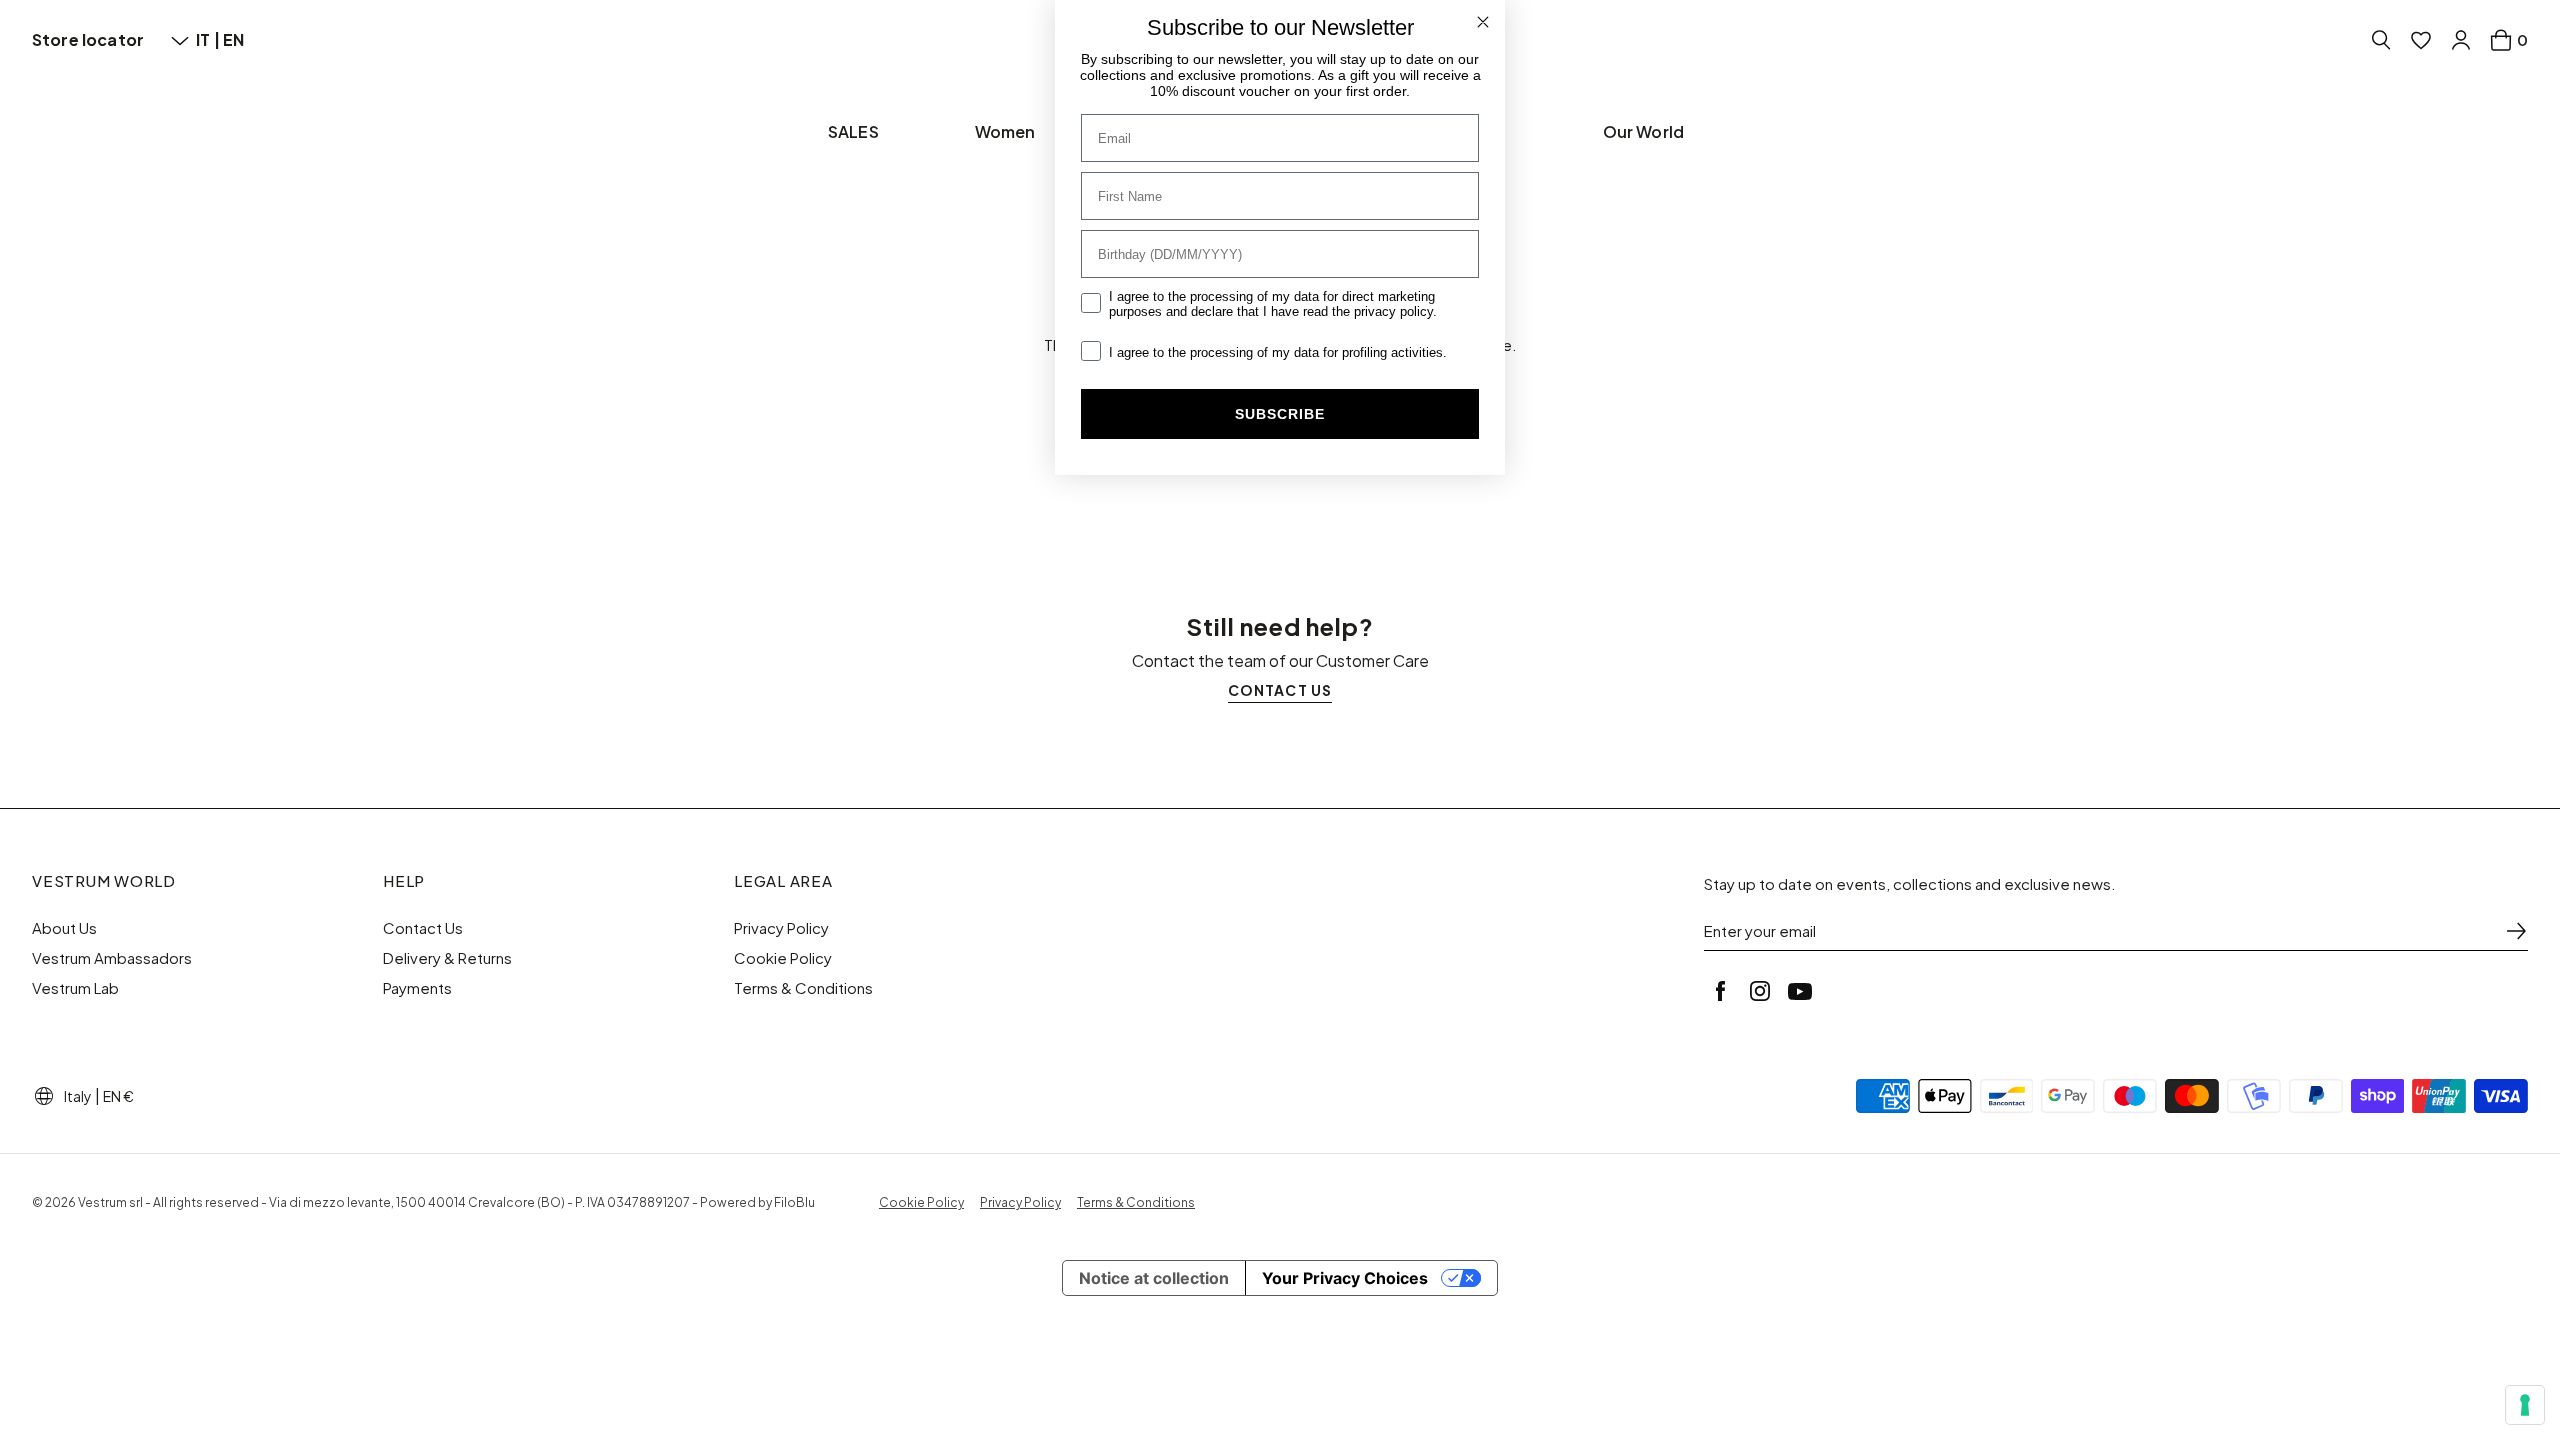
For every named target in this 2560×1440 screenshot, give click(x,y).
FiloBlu (794, 1202)
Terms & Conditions (803, 988)
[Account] (2461, 40)
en (233, 39)
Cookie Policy (783, 958)
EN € (118, 1096)
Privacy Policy (781, 928)
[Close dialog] (1483, 22)
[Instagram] (1760, 991)
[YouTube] (1800, 991)
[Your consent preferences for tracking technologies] (2525, 1405)
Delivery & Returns (447, 958)
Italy (78, 1096)
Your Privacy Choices (1345, 1278)
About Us (64, 928)
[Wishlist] (2421, 40)
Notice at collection (1154, 1278)
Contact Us (423, 928)
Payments (417, 988)
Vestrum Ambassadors (112, 958)
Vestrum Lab (75, 988)
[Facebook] (1720, 991)
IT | (209, 39)
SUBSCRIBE (1280, 414)
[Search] (2381, 40)
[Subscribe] (2516, 931)
